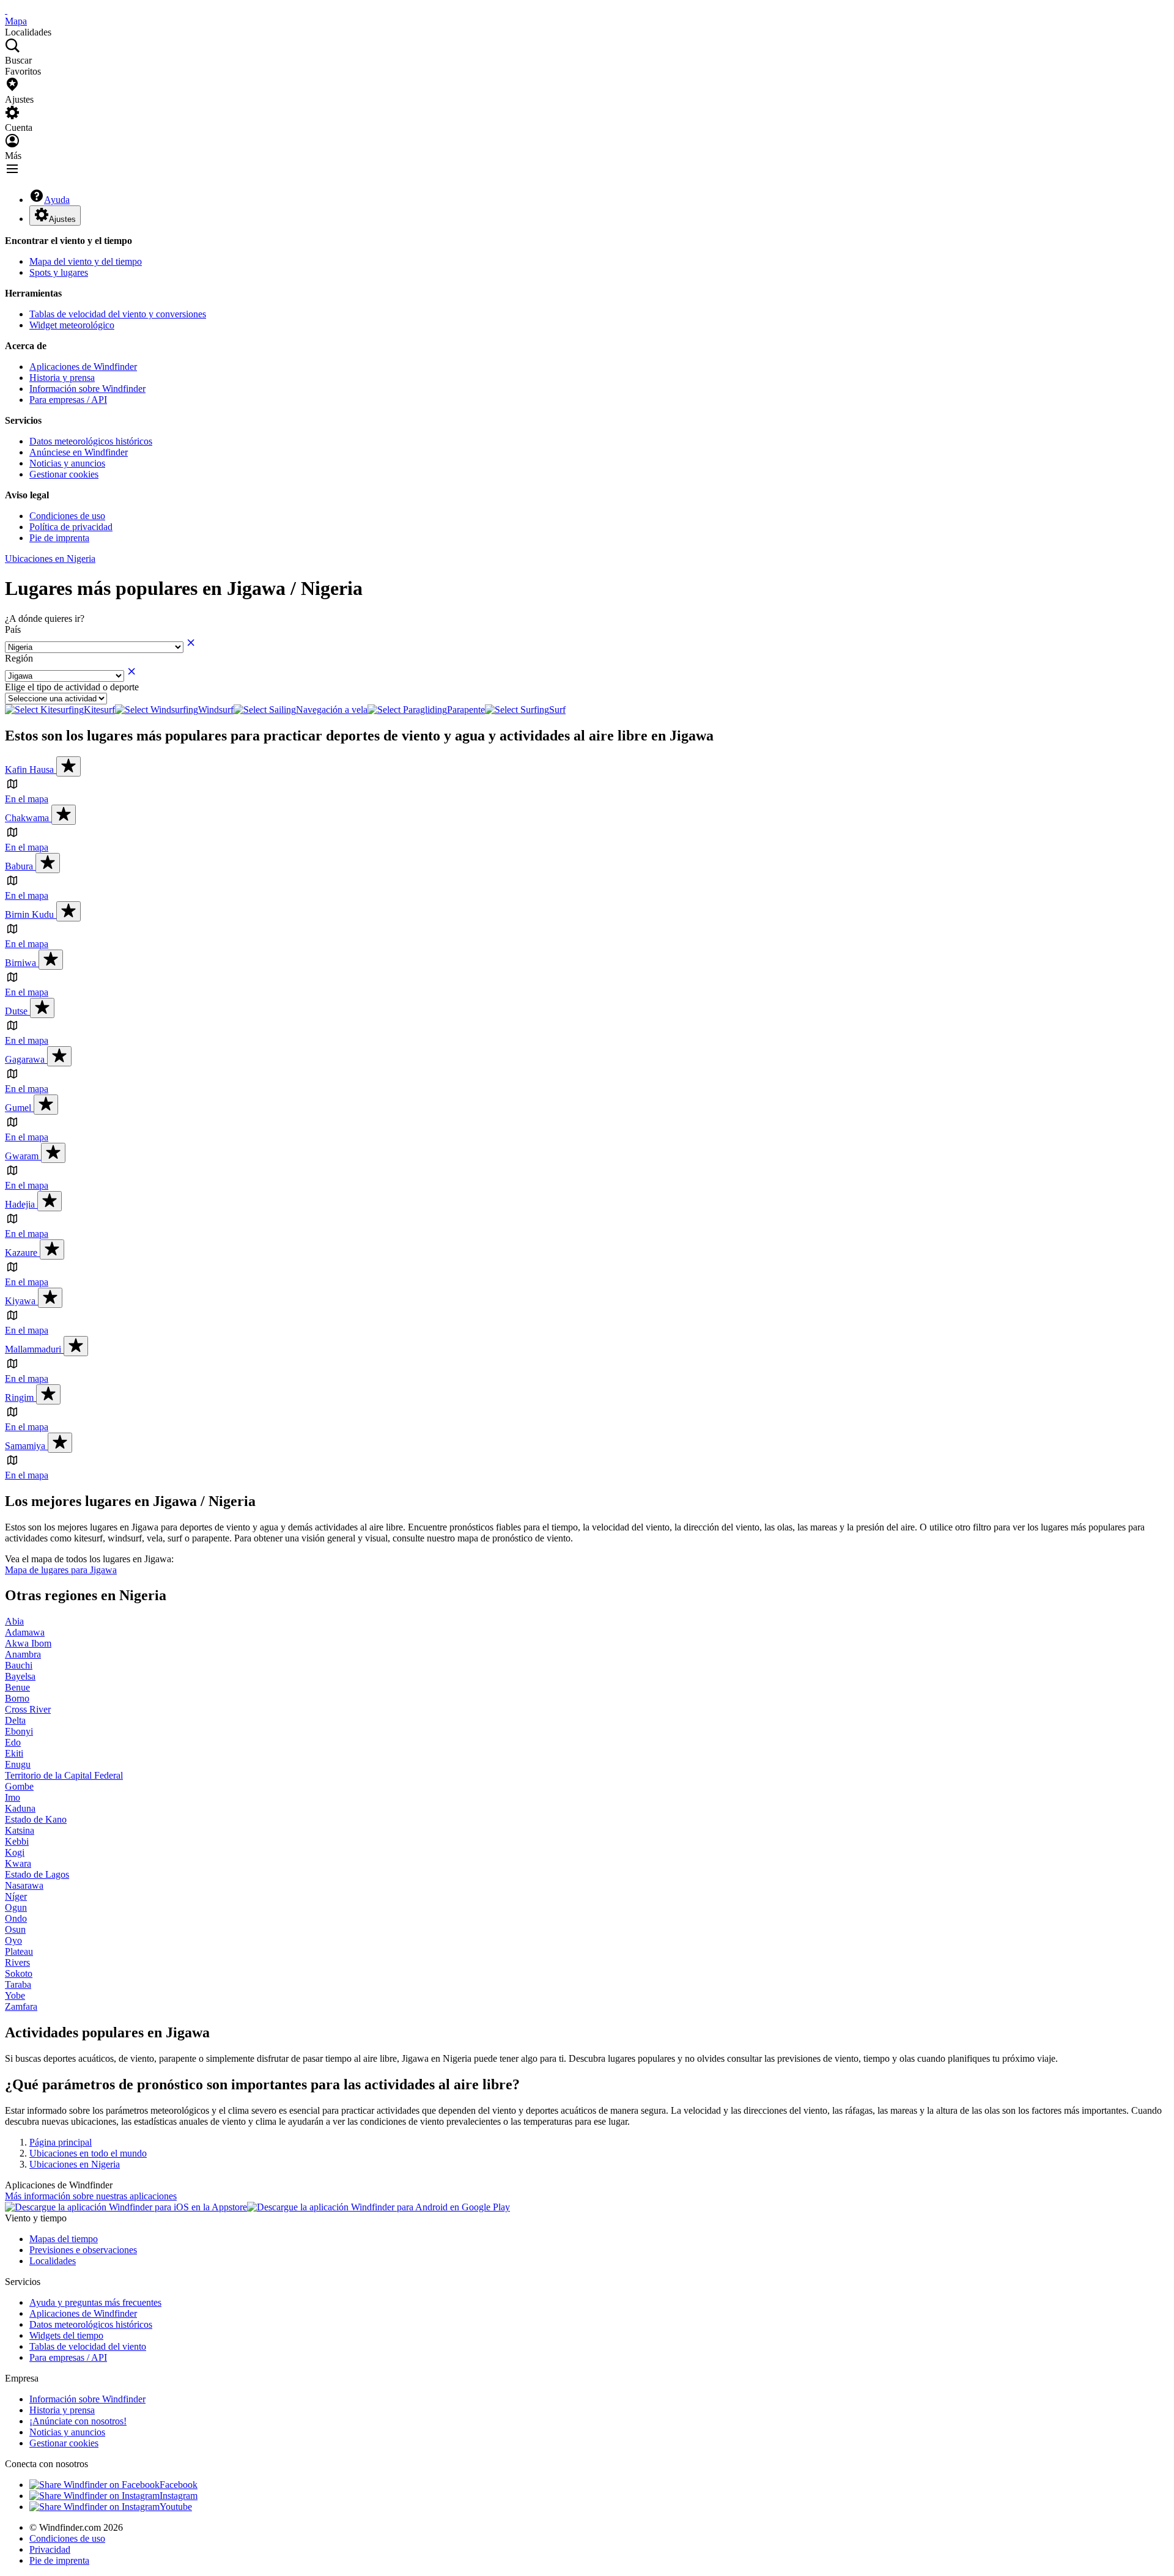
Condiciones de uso (67, 516)
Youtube (176, 2507)
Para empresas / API (68, 400)
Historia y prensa (62, 378)
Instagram (179, 2496)
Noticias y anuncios (67, 463)
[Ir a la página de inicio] (6, 10)
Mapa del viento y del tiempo (86, 261)
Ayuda (57, 200)
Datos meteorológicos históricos (91, 441)
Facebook (179, 2485)
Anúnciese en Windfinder (79, 452)
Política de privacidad (71, 527)
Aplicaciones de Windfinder (83, 367)
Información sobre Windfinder (87, 389)
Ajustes (62, 219)
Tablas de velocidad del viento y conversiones (118, 314)
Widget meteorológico (72, 325)
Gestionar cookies (64, 474)
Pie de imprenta (59, 538)
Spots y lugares (59, 272)
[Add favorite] (68, 766)
